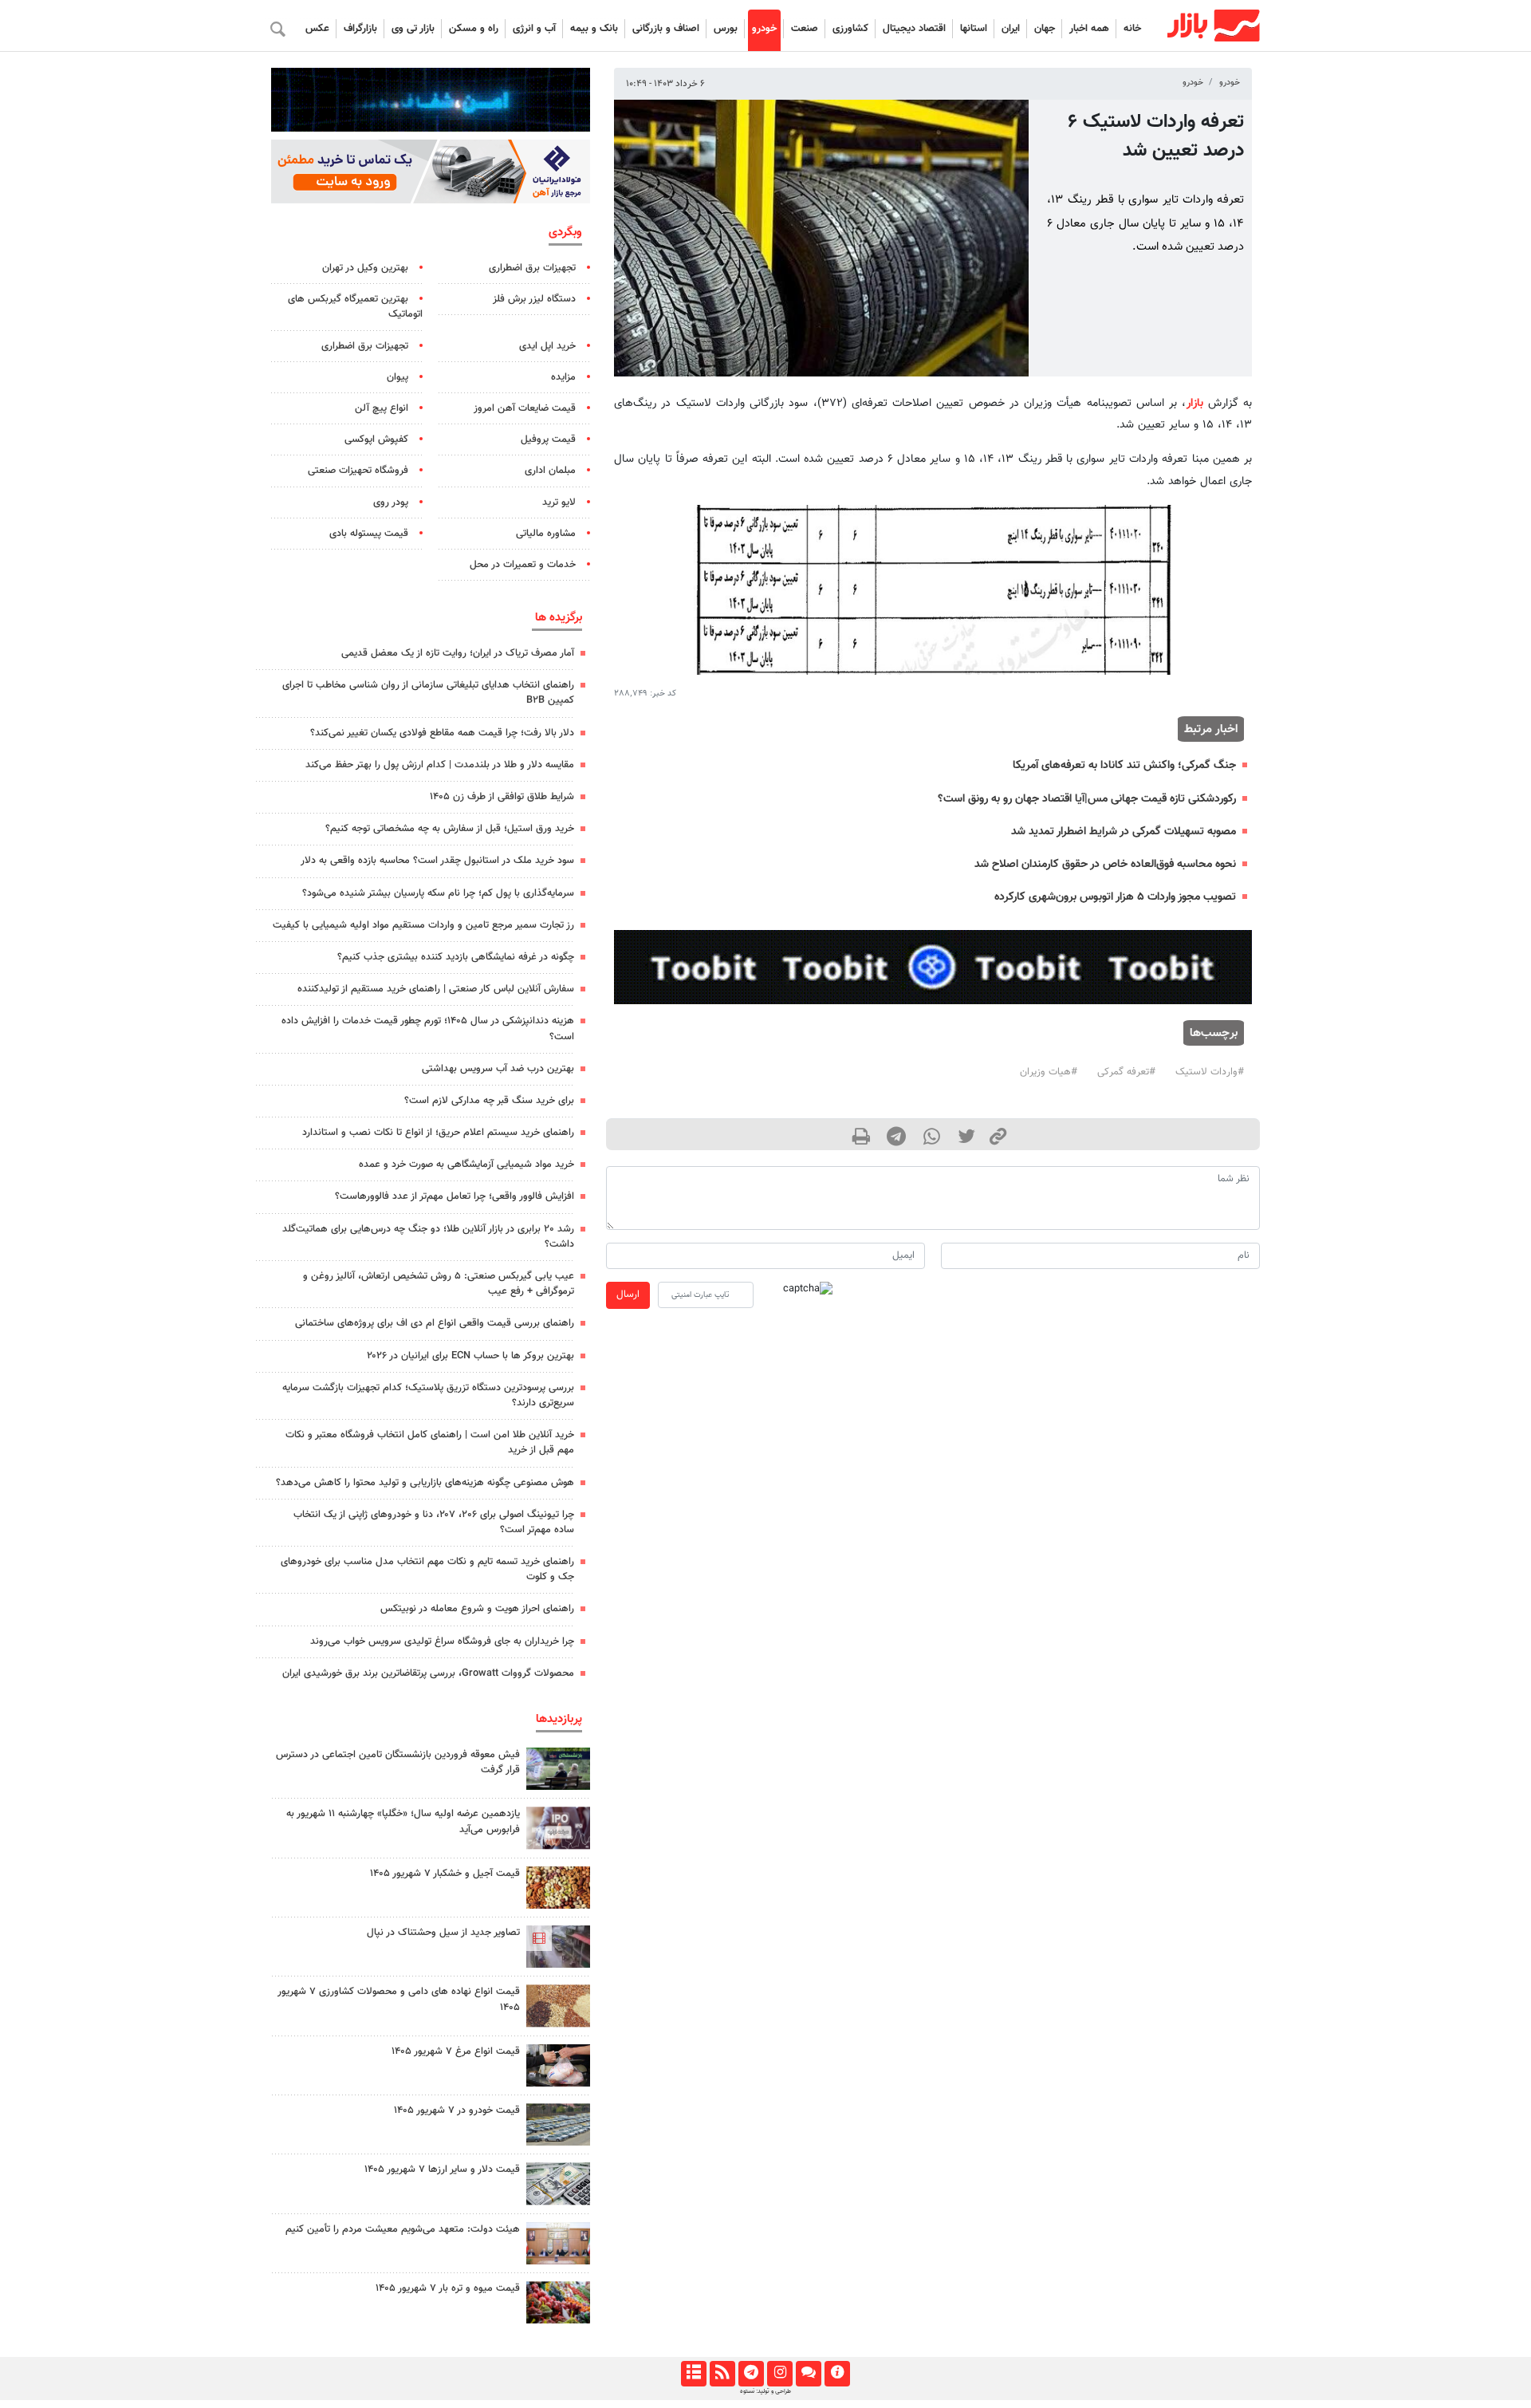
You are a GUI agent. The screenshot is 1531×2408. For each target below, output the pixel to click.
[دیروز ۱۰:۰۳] (558, 2006)
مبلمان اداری (550, 471)
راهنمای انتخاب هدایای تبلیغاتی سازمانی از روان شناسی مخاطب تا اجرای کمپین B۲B (428, 693)
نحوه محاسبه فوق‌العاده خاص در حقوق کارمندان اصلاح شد (1105, 864)
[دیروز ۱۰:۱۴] (558, 2065)
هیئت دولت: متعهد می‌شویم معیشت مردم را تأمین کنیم (403, 2229)
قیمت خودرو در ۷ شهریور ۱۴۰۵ (457, 2110)
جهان (1045, 29)
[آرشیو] (693, 2374)
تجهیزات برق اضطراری (532, 268)
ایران (1011, 29)
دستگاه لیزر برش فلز (534, 299)
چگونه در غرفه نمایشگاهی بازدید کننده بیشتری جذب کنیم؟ (456, 957)
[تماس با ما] (808, 2374)
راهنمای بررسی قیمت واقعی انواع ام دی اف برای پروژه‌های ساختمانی (435, 1323)
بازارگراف (360, 29)
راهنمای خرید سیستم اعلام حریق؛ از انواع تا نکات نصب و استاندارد (438, 1133)
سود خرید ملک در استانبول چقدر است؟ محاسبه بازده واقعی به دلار (437, 861)
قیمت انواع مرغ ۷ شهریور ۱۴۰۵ (456, 2051)
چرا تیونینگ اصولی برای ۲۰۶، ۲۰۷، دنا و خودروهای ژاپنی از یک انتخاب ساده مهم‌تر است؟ (434, 1522)
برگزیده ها (559, 617)
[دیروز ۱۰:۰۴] (558, 2124)
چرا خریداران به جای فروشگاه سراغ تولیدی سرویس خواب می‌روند (442, 1641)
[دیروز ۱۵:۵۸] (558, 1769)
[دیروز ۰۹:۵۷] (558, 2243)
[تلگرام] (751, 2374)
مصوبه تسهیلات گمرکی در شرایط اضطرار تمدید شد (1124, 832)
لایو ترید (559, 502)
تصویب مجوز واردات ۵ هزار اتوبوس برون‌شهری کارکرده (1115, 897)
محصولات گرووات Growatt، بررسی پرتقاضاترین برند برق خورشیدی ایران (428, 1673)
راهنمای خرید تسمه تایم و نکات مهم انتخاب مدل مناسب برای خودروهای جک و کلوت (427, 1569)
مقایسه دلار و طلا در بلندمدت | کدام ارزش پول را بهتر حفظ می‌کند (440, 765)
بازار (1195, 403)
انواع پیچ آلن (382, 408)
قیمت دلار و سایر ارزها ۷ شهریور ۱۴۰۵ (442, 2170)
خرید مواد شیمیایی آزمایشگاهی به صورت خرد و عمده (466, 1165)
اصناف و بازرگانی (666, 29)
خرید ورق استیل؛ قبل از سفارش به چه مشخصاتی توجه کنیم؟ (450, 829)
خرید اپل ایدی (547, 346)
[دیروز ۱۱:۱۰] (558, 1888)
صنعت (805, 29)
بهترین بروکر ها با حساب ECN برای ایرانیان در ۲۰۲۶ (470, 1356)
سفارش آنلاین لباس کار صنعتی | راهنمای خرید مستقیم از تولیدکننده (436, 989)
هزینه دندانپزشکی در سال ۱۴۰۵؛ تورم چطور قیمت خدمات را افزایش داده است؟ (428, 1029)
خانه (1132, 29)
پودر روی (391, 502)
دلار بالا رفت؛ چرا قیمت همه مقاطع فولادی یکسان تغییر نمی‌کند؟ (442, 733)
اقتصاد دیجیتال (914, 29)
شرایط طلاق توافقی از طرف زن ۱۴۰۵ (502, 797)
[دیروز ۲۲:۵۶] (558, 1828)
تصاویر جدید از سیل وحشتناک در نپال (443, 1933)
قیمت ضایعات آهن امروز (525, 408)
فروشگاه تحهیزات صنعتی (358, 471)
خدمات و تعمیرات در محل (523, 565)
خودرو (764, 29)
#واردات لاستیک (1210, 1072)
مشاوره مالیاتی (546, 534)
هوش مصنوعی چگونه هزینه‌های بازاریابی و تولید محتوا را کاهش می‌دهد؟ (425, 1483)
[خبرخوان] (722, 2374)
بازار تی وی (413, 29)
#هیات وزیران (1049, 1072)
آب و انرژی (534, 29)
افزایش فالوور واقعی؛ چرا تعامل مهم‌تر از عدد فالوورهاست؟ (455, 1196)
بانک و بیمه (594, 29)
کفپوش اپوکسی (376, 439)
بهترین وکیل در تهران (365, 268)
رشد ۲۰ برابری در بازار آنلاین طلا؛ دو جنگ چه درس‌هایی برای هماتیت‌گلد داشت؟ (428, 1237)
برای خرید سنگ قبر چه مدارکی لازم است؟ (489, 1101)
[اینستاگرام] (779, 2374)
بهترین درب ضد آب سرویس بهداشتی (498, 1069)
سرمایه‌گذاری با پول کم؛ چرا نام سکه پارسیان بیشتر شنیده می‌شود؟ (438, 893)
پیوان (398, 377)
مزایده (563, 377)
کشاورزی (850, 29)
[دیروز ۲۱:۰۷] (558, 1947)
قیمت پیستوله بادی (369, 534)
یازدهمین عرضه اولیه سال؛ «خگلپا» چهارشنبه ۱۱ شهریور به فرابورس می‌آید (403, 1821)
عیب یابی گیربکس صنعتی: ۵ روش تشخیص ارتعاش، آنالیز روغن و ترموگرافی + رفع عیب (439, 1284)
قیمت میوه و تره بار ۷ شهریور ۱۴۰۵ (448, 2288)
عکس (317, 29)
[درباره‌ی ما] (837, 2374)
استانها (974, 29)
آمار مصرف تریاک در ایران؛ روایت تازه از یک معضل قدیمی (458, 653)
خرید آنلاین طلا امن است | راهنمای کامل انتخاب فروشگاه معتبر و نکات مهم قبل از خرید (430, 1442)
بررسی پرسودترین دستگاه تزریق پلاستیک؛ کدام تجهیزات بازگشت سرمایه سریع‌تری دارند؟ (428, 1395)
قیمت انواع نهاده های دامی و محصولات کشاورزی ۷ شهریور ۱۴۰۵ (399, 1999)
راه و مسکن (474, 29)
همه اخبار (1089, 29)
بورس (726, 29)
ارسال (628, 1295)
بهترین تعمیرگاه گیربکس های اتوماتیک (355, 307)
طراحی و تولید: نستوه (765, 2391)
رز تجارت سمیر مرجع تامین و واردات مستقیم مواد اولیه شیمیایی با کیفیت (423, 925)
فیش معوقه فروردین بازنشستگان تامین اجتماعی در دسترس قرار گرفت (398, 1762)
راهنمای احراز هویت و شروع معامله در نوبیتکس (477, 1609)
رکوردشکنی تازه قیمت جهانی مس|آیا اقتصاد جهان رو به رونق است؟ (1087, 799)
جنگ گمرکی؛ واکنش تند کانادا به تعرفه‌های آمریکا (1124, 765)
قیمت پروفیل (548, 439)
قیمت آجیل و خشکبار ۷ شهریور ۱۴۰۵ (445, 1874)
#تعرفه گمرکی (1126, 1072)
